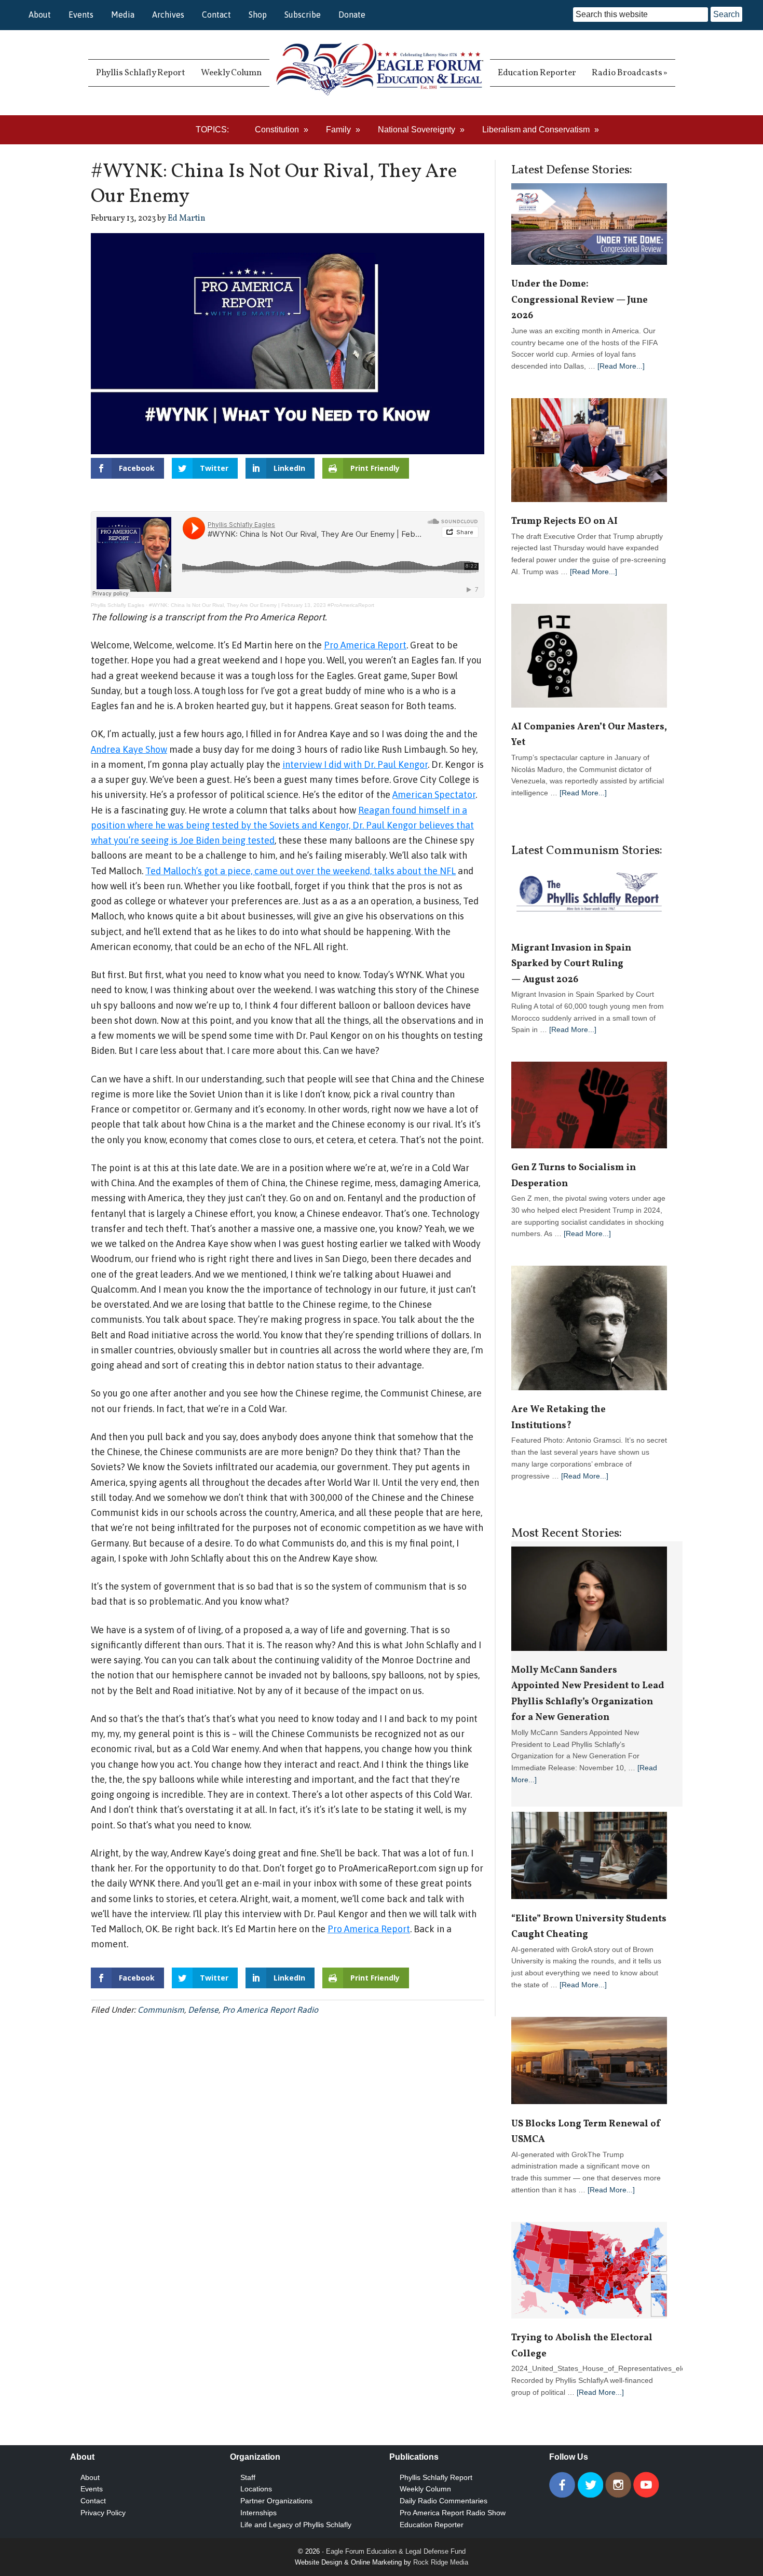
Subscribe (303, 15)
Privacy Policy (103, 2513)
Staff (248, 2477)
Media (123, 15)
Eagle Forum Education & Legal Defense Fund (396, 2551)
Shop (258, 15)
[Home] (380, 73)
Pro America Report (365, 645)
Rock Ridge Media (441, 2562)
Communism (161, 2010)
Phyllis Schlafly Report (436, 2477)
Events (81, 15)
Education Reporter (432, 2525)
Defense (203, 2010)
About (40, 15)
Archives (168, 15)
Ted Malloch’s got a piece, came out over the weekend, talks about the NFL (301, 871)
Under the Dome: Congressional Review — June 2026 (580, 300)
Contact (216, 15)
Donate (352, 15)
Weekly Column (425, 2489)
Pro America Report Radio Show (453, 2513)
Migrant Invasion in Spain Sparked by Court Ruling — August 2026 (571, 964)
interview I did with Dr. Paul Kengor (355, 764)
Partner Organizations (276, 2501)
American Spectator (434, 795)
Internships (258, 2513)
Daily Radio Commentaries (444, 2501)
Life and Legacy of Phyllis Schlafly (296, 2525)
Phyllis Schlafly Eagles (118, 605)
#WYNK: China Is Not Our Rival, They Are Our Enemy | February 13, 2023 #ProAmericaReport (262, 605)
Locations (256, 2489)
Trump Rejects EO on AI (566, 521)
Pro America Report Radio (270, 2010)
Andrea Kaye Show (129, 749)
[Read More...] (621, 366)
